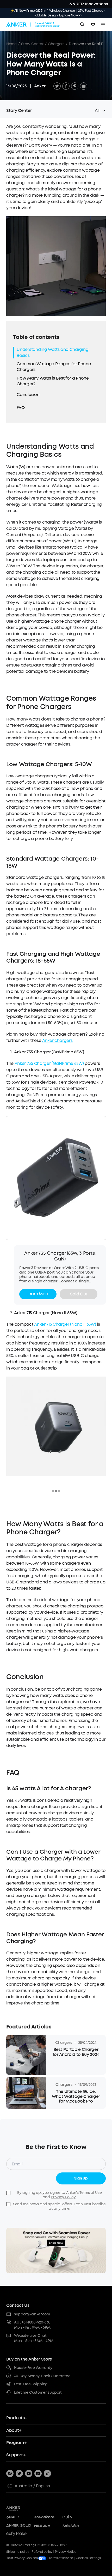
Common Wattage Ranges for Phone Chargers (54, 367)
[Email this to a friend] (84, 86)
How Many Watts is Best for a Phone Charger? (53, 381)
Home (11, 44)
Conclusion (28, 395)
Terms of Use (91, 2193)
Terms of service (61, 2558)
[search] (82, 25)
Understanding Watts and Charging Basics (52, 352)
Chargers (56, 44)
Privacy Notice (66, 2552)
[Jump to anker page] (24, 2508)
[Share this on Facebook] (66, 86)
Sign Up (81, 2178)
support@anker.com (32, 2314)
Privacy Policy (63, 2197)
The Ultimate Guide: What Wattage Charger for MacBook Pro (76, 2096)
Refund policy (42, 2552)
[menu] (103, 25)
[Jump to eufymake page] (19, 2534)
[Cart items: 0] (93, 25)
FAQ (21, 408)
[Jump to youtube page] (29, 2473)
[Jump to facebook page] (10, 2473)
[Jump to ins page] (38, 2473)
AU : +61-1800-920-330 (32, 2322)
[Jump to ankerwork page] (75, 2526)
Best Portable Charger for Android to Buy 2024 (76, 2052)
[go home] (33, 25)
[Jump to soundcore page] (47, 2517)
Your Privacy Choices (22, 2558)
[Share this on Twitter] (57, 86)
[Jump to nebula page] (47, 2526)
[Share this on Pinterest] (75, 86)
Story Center (32, 44)
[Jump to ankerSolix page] (19, 2526)
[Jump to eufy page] (75, 2517)
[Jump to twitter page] (19, 2473)
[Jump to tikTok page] (47, 2473)
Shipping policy (18, 2552)
